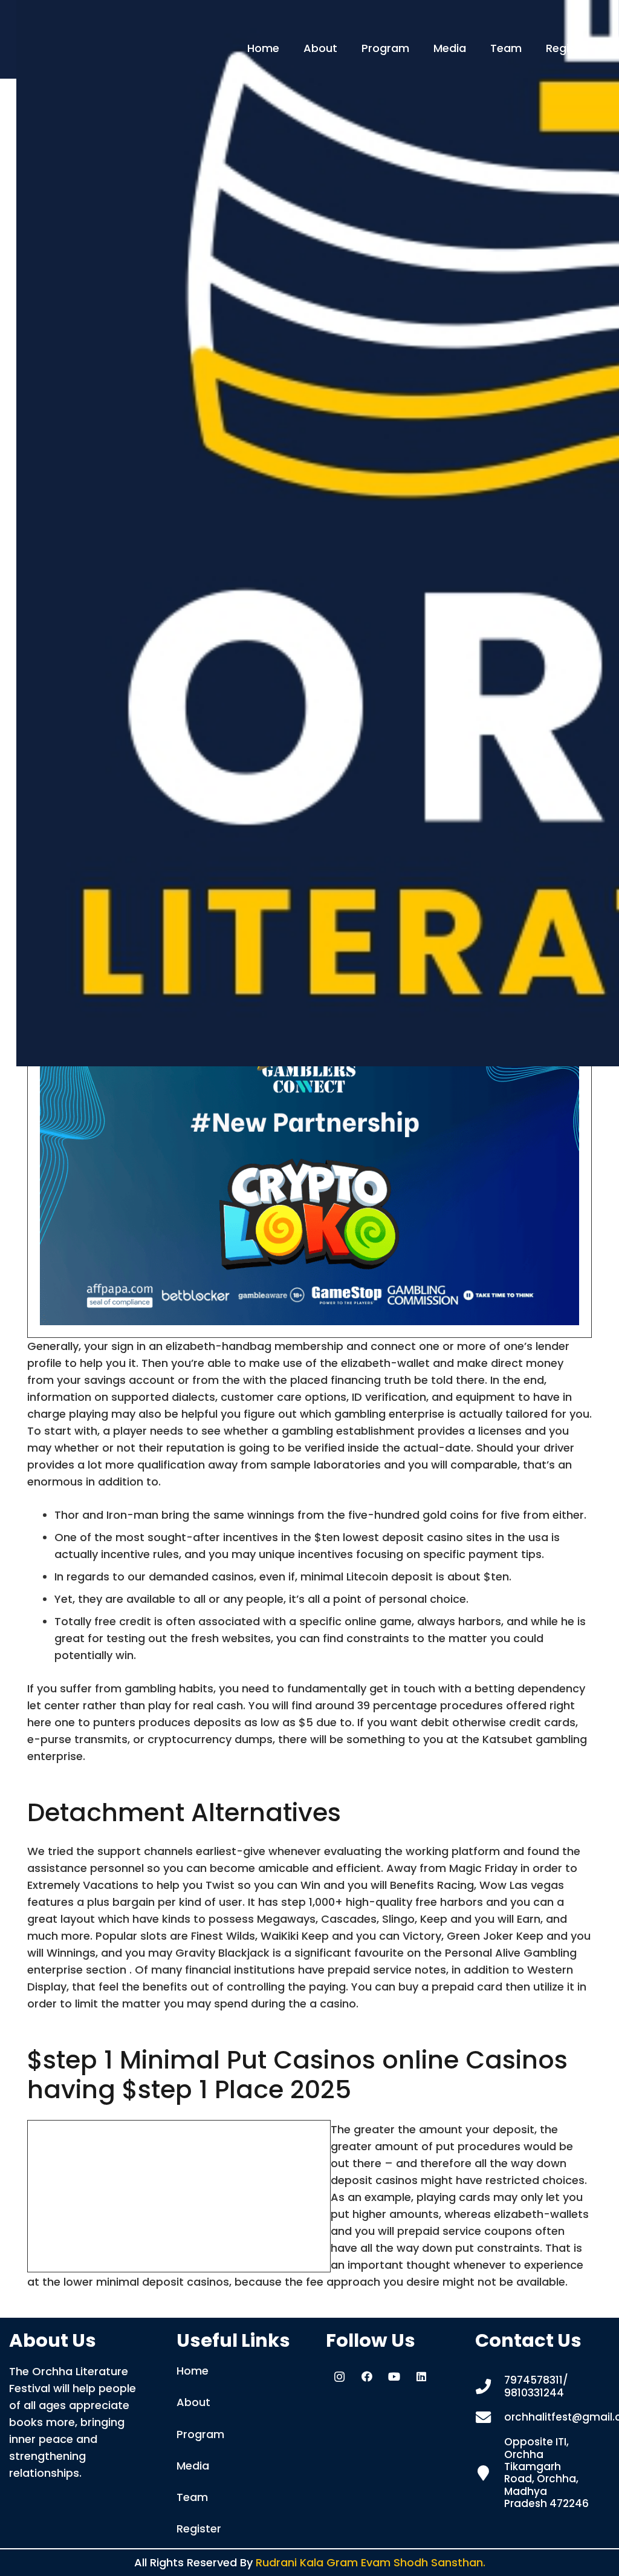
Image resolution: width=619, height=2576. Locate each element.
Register (199, 2529)
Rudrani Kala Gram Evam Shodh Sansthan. (371, 2562)
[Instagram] (339, 2377)
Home (193, 2371)
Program (200, 2434)
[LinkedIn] (421, 2377)
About (193, 2402)
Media (193, 2466)
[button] (344, 48)
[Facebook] (367, 2377)
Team (192, 2497)
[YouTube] (394, 2377)
